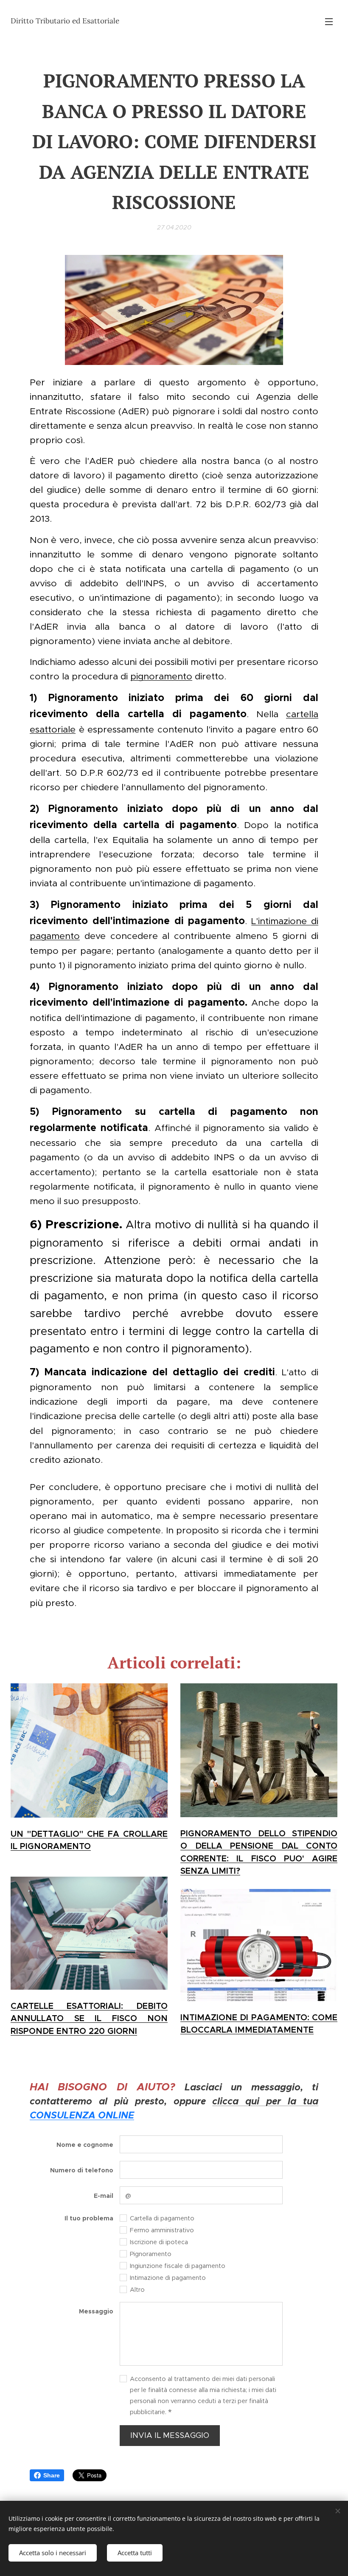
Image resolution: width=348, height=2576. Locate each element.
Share (52, 2475)
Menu (329, 21)
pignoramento (161, 676)
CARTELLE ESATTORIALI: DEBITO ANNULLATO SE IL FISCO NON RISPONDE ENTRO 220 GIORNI (89, 2019)
